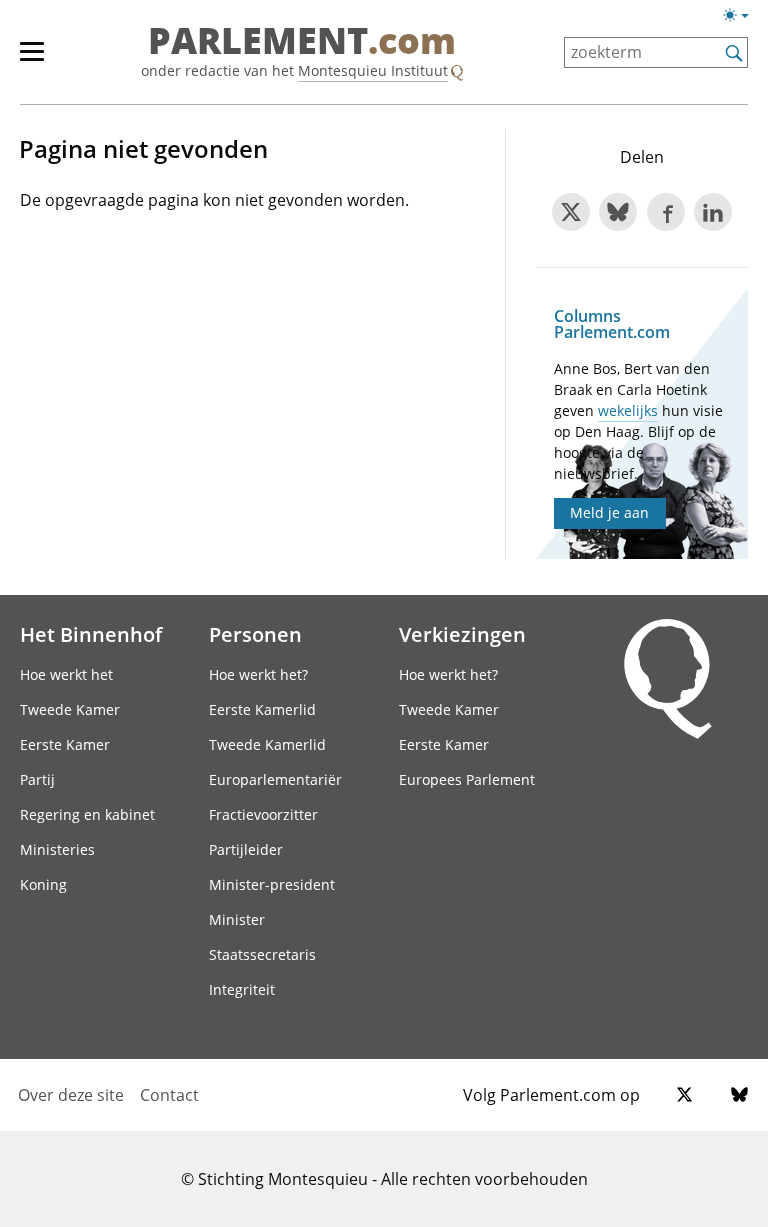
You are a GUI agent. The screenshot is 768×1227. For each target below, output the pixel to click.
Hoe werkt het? (258, 674)
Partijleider (246, 849)
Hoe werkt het (66, 674)
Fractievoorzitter (263, 814)
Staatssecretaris (262, 954)
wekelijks (628, 410)
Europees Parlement (467, 779)
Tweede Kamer (70, 709)
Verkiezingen (462, 634)
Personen (255, 634)
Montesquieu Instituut (373, 70)
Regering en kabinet (87, 814)
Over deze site (71, 1095)
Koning (43, 884)
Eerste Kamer (65, 744)
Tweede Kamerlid (267, 744)
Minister (237, 919)
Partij (37, 779)
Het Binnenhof (91, 634)
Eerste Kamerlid (262, 709)
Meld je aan (609, 512)
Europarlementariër (275, 779)
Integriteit (242, 989)
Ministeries (57, 849)
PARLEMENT (302, 42)
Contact (169, 1095)
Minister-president (272, 884)
